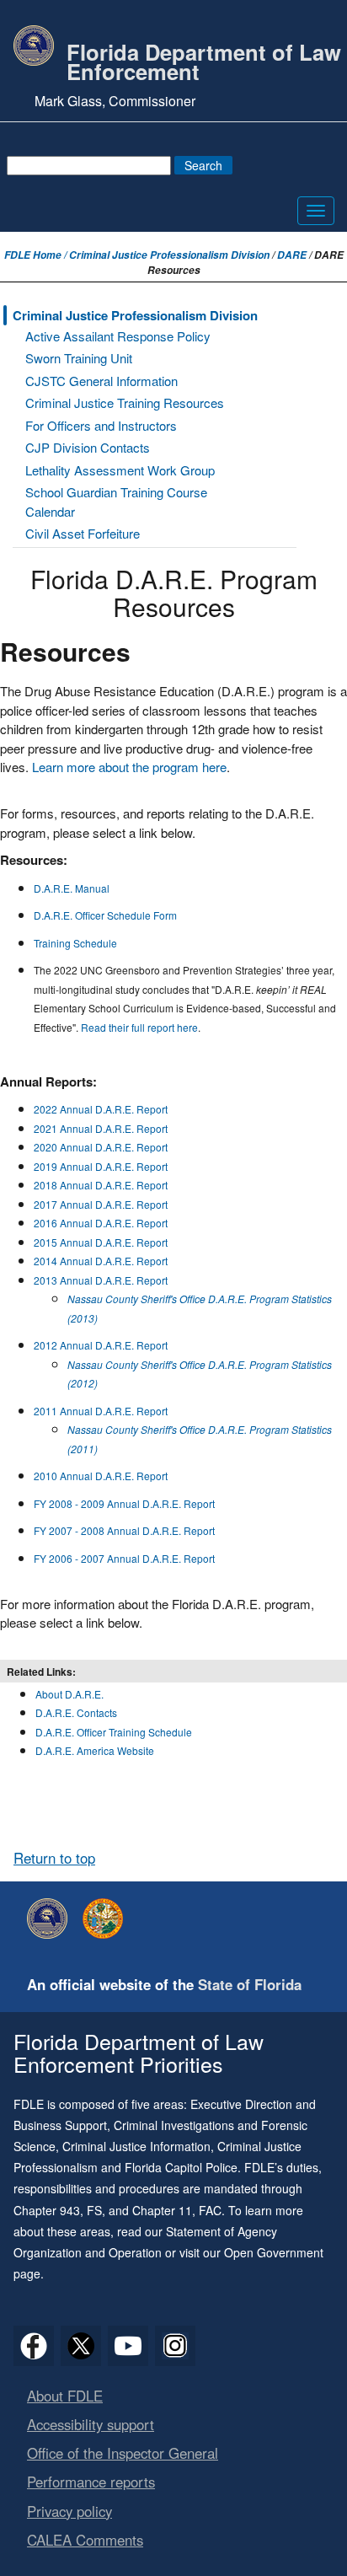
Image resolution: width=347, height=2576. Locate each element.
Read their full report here (139, 1027)
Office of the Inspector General (123, 2453)
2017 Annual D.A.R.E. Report (101, 1204)
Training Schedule (75, 943)
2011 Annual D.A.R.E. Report (101, 1411)
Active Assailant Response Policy (118, 336)
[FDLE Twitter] (81, 2346)
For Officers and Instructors (101, 425)
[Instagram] (175, 2346)
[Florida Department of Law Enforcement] (51, 1919)
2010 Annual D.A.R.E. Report (101, 1476)
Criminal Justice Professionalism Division (169, 255)
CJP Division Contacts (88, 447)
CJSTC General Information (101, 381)
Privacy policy (69, 2511)
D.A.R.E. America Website (95, 1750)
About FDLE (65, 2396)
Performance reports (91, 2482)
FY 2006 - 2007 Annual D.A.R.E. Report (124, 1558)
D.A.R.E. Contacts (76, 1712)
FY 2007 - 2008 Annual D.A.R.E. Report (124, 1530)
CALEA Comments (85, 2540)
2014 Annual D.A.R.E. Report (101, 1261)
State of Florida (250, 1984)
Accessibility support (91, 2424)
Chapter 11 (162, 2210)
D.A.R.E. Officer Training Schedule (114, 1732)
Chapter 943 (47, 2210)
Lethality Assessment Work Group (120, 470)
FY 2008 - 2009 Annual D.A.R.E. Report (124, 1503)
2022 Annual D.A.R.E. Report (101, 1109)
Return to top (54, 1858)
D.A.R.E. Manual (72, 888)
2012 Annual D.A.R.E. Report (101, 1345)
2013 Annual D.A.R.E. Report (101, 1280)
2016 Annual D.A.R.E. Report (101, 1223)
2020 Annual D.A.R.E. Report (101, 1147)
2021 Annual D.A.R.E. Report (101, 1128)
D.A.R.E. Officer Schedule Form (105, 915)
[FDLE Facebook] (34, 2346)
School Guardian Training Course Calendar (116, 502)
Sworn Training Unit (79, 358)
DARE (292, 255)
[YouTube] (128, 2346)
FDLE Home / (37, 255)
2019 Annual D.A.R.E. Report (101, 1166)
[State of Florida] (107, 1919)
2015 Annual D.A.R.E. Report (101, 1242)
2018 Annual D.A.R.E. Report (101, 1185)
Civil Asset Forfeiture (83, 533)
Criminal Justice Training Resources (125, 402)
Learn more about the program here (129, 767)
